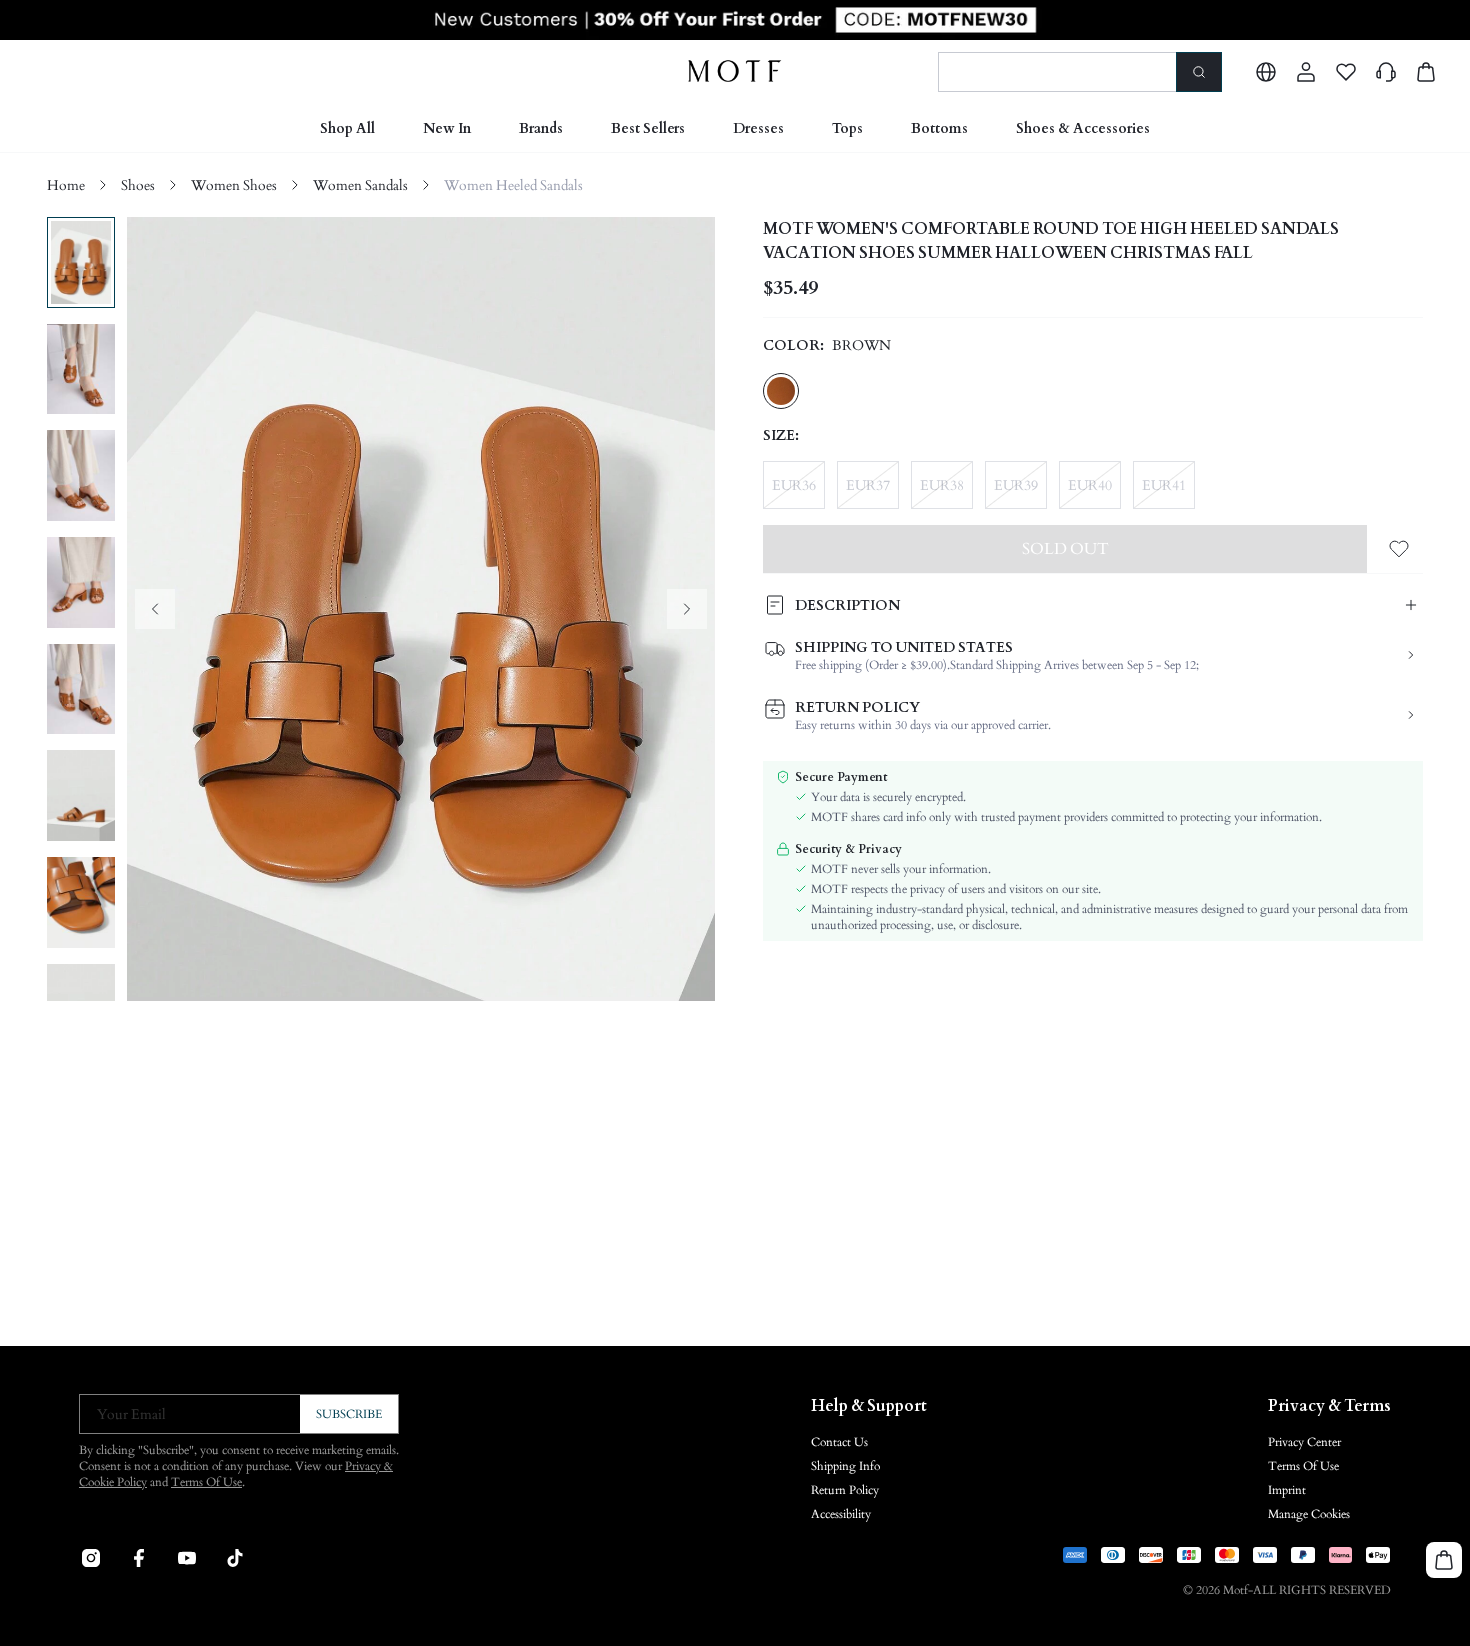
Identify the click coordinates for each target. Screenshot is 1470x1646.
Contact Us (839, 1442)
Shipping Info (845, 1466)
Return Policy (845, 1490)
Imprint (1287, 1490)
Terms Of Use (206, 1482)
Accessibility (841, 1514)
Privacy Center (1304, 1442)
